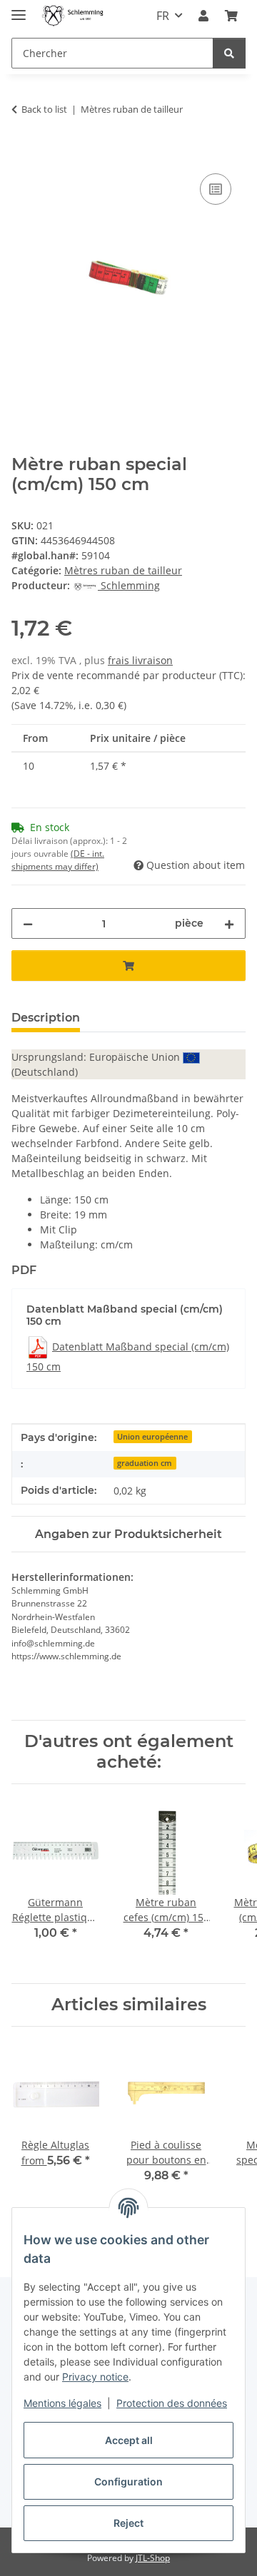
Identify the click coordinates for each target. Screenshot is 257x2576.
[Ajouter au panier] (23, 154)
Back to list (44, 109)
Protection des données (172, 2403)
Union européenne (152, 1437)
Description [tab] (46, 1018)
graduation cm (145, 1463)
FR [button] (163, 16)
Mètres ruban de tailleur (123, 570)
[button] (203, 16)
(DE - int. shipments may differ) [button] (58, 860)
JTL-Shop (153, 2558)
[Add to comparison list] (216, 189)
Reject (128, 2523)
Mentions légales (62, 2403)
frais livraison (140, 660)
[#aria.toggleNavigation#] (19, 9)
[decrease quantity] (28, 923)
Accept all (129, 2440)
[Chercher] (229, 53)
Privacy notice (95, 2377)
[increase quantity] (229, 923)
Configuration (128, 2481)
